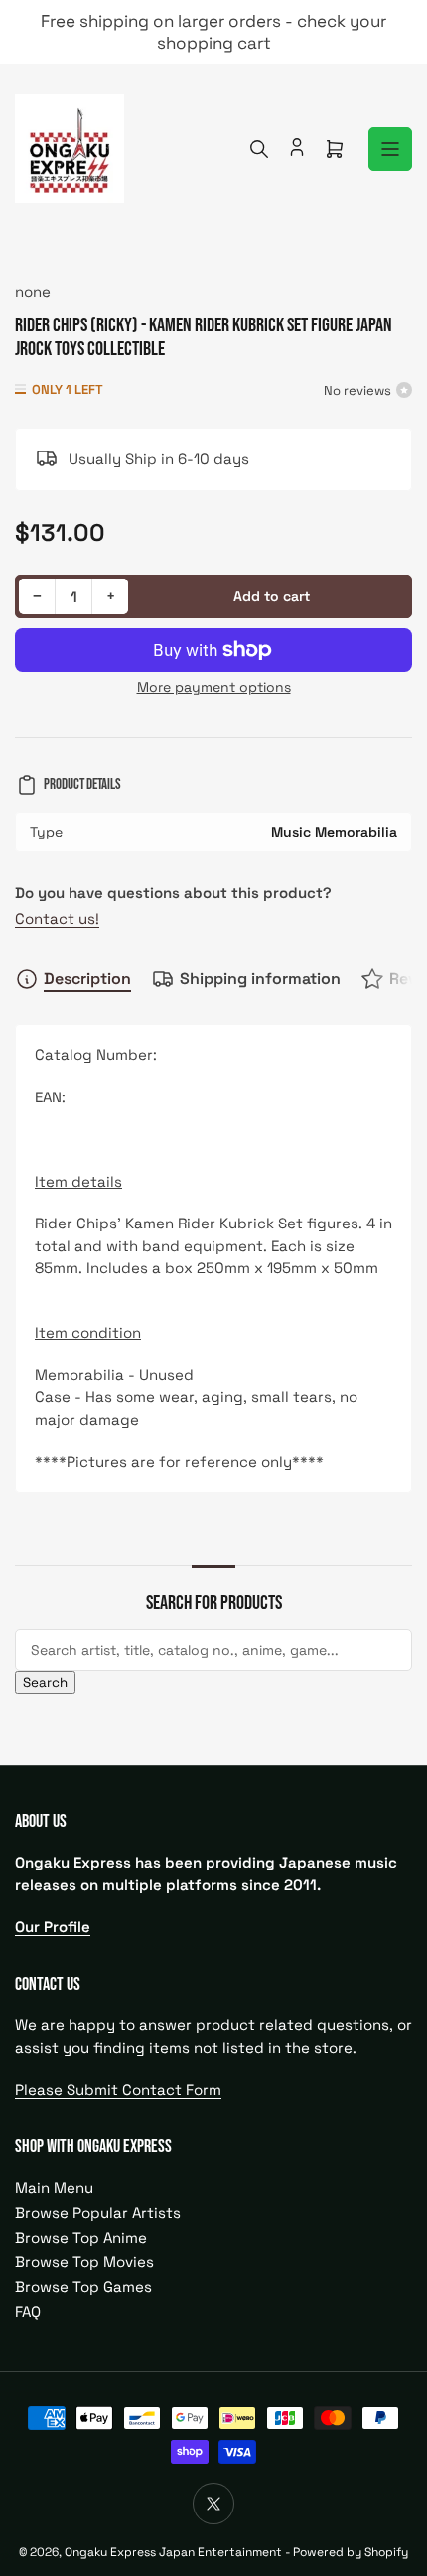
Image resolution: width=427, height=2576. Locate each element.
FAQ (28, 2312)
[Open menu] (390, 149)
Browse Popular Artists (98, 2212)
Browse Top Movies (84, 2262)
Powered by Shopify (351, 2552)
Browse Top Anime (81, 2237)
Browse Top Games (83, 2287)
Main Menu (54, 2188)
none (33, 291)
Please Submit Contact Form (118, 2089)
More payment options (214, 687)
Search (45, 1682)
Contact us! (57, 918)
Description (87, 979)
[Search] (259, 149)
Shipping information (260, 979)
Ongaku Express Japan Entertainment (173, 2552)
